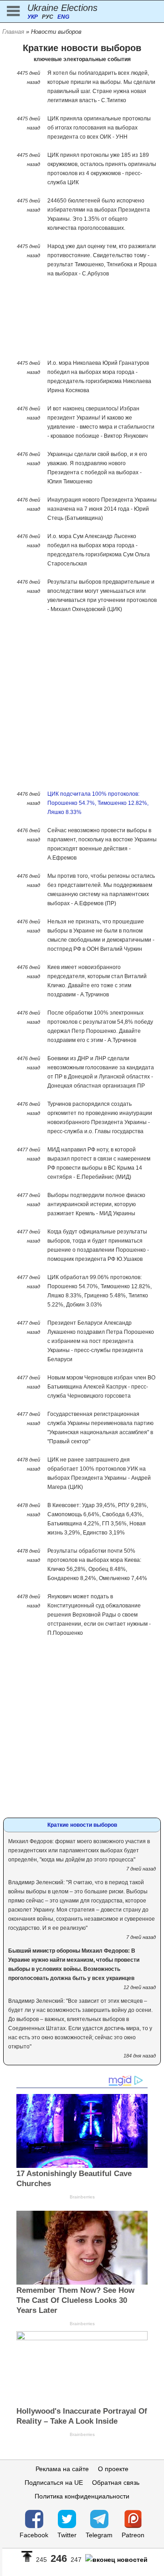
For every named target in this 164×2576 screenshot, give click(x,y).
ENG (63, 17)
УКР (33, 17)
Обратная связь (116, 2483)
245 (41, 2560)
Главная (13, 32)
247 (76, 2560)
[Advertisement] (82, 321)
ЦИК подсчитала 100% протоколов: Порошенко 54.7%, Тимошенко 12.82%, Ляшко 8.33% (98, 803)
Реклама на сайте (62, 2469)
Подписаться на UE (54, 2483)
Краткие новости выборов (82, 1825)
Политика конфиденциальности (82, 2496)
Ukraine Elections (62, 8)
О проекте (113, 2469)
